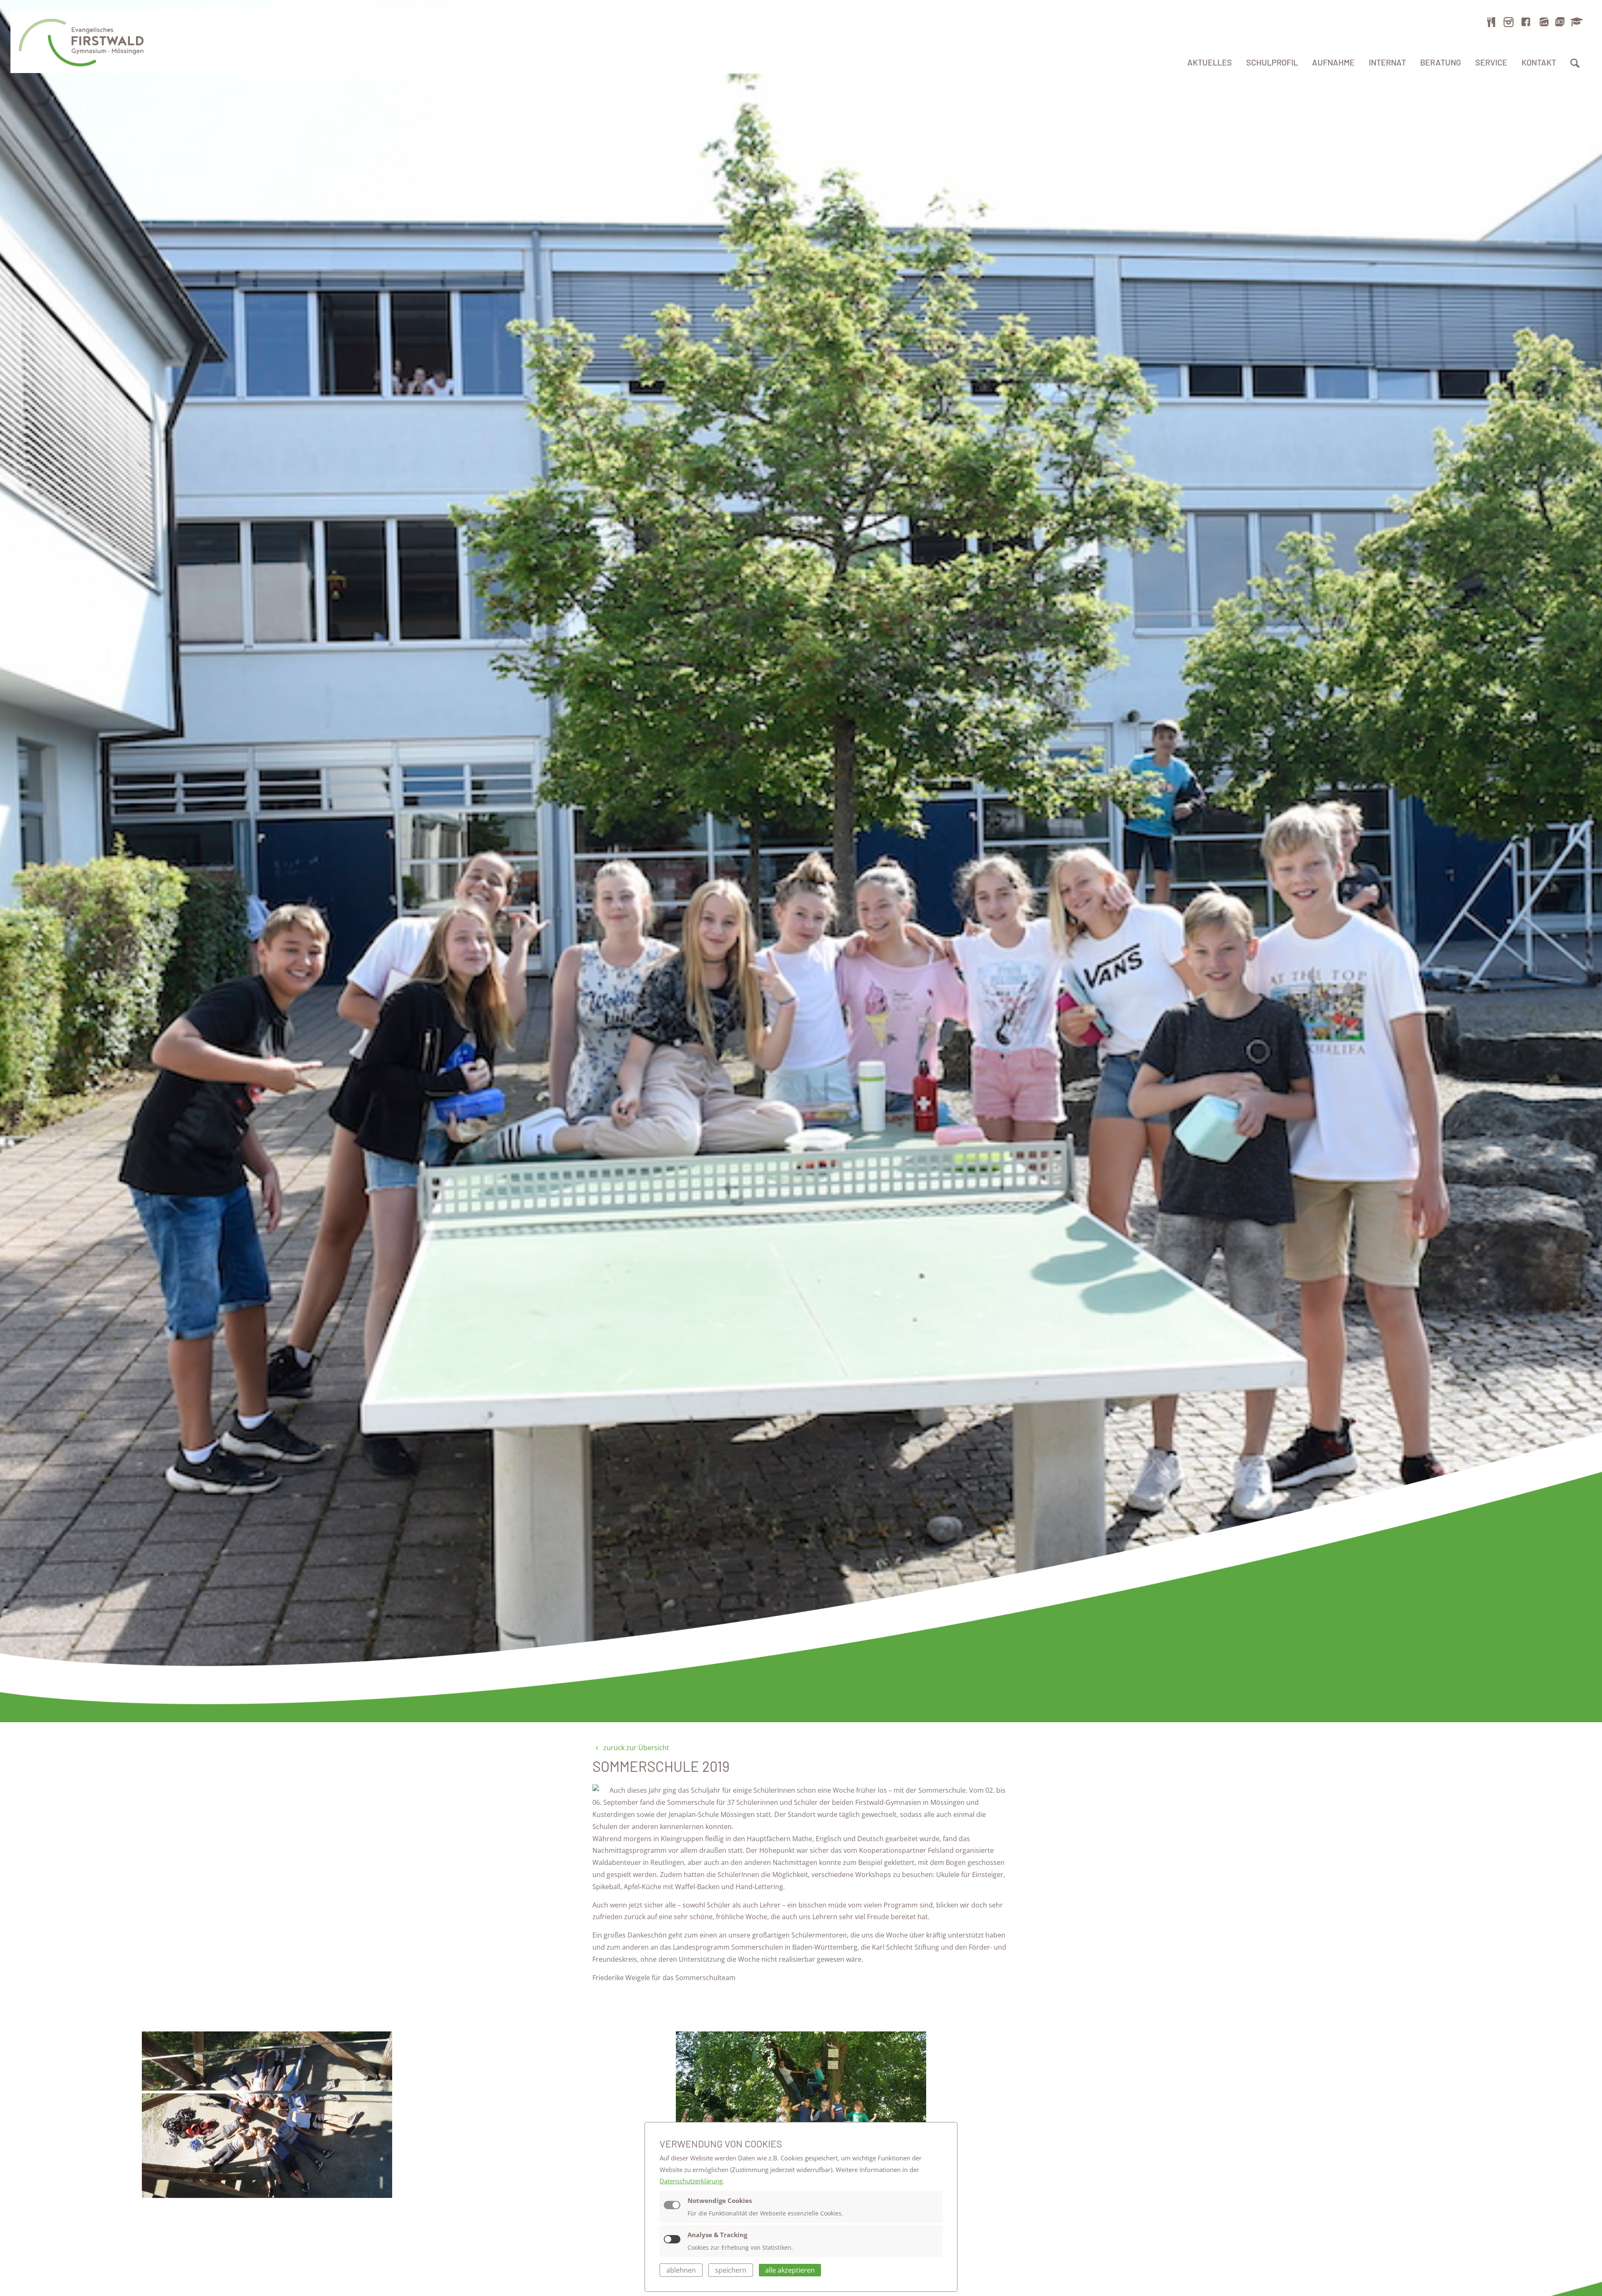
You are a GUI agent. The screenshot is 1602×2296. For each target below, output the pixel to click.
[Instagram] (1509, 22)
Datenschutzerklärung (691, 2181)
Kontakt (1539, 62)
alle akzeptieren (790, 2270)
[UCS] (1560, 22)
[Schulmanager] (1575, 22)
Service (1491, 62)
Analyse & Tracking (717, 2235)
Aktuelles (1210, 62)
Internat (1387, 62)
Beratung (1441, 62)
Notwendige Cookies (720, 2200)
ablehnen (681, 2270)
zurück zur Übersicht (635, 1748)
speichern (731, 2270)
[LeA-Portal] (1544, 22)
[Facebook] (1526, 22)
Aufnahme (1333, 62)
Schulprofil (1272, 62)
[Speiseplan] (1491, 22)
